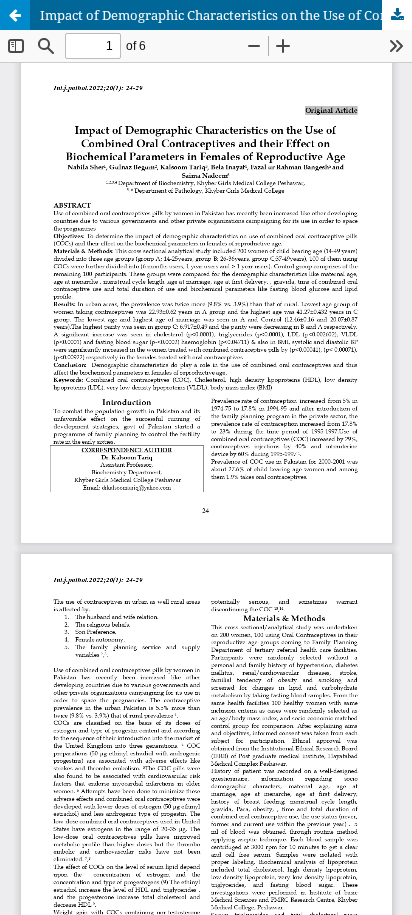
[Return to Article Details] (15, 15)
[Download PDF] (397, 15)
